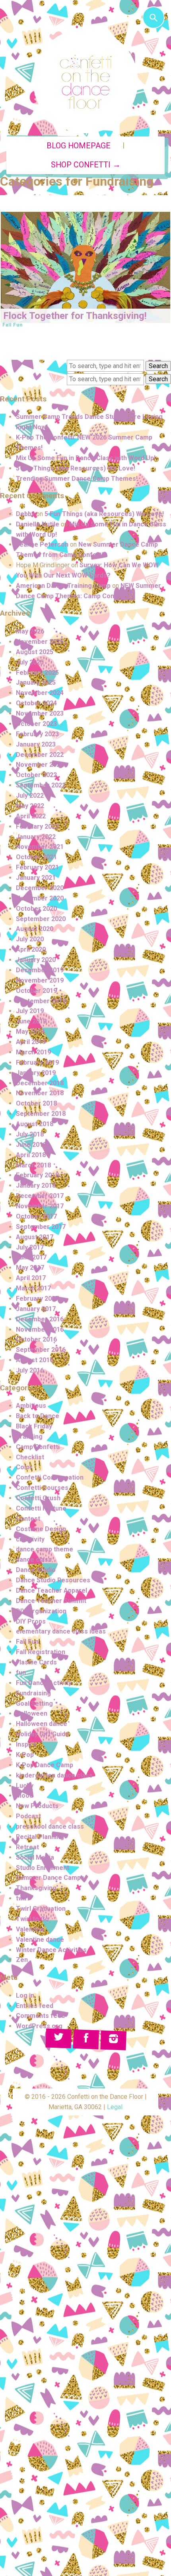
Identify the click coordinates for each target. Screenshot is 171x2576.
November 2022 (40, 765)
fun (21, 1673)
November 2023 (40, 713)
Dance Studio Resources (53, 1580)
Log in (25, 1995)
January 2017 (36, 1309)
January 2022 (36, 837)
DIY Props (31, 1621)
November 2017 (40, 1206)
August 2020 (35, 929)
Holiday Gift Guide (43, 1734)
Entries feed (35, 2006)
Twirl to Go (32, 1919)
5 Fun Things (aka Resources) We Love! (76, 468)
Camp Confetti (38, 1447)
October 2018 (36, 1103)
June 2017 (31, 1257)
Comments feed (40, 2016)
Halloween (32, 1713)
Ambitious (31, 1406)
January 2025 (36, 682)
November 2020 (40, 898)
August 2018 (35, 1124)
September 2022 (41, 785)
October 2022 (36, 775)
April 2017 (31, 1278)
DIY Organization (41, 1611)
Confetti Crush (38, 1498)
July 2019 (30, 1011)
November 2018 (40, 1093)
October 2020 (36, 909)
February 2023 (37, 734)
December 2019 (40, 970)
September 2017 (41, 1227)
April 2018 (31, 1155)
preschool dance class (50, 1826)
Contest (28, 1519)
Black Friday (34, 1426)
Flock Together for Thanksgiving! (75, 316)
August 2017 (35, 1237)
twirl (22, 1898)
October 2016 (36, 1339)
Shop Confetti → (86, 165)
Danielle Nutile (38, 524)
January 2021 (36, 878)
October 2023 (36, 724)
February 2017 (37, 1299)
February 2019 (37, 1062)
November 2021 (40, 847)
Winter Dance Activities (51, 1950)
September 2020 (41, 919)
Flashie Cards (36, 1662)
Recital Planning (40, 1837)
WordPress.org (39, 2026)
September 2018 (41, 1114)
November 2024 (40, 693)
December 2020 (40, 888)
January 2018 (36, 1185)
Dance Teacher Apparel (51, 1590)
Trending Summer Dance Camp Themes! (77, 479)
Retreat (27, 1847)
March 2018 (33, 1165)
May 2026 (30, 631)
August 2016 (35, 1360)
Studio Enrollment (43, 1868)
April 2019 (31, 1042)
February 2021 (37, 867)
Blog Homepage (79, 146)
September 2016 (41, 1350)
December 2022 (40, 755)
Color (24, 1467)
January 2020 (36, 960)
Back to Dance (38, 1416)
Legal (115, 2107)
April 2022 (31, 816)
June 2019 (31, 1021)
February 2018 (37, 1175)
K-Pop (25, 1755)
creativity (30, 1539)
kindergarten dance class (54, 1775)
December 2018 (40, 1083)
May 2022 (30, 806)
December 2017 (40, 1196)
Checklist (30, 1457)
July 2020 (30, 939)
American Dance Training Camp (63, 586)
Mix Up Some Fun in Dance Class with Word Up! (86, 458)
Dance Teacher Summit (51, 1601)
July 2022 (30, 796)
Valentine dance (40, 1940)
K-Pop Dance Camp (45, 1765)
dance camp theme (45, 1549)
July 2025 (30, 662)
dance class (34, 1560)
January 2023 (36, 744)
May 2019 (30, 1032)
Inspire (26, 1744)
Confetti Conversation (50, 1477)
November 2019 (40, 980)
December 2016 (40, 1319)
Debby (25, 514)
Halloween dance (42, 1724)
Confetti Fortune (41, 1508)
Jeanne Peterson (42, 544)
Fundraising (33, 1693)
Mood (24, 1796)
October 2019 (36, 991)
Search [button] (158, 366)
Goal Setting (34, 1704)
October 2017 (36, 1216)
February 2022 (37, 826)
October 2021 (36, 857)
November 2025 (40, 642)
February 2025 (37, 673)
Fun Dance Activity (44, 1683)
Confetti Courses (42, 1488)
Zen (22, 1960)
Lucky (25, 1786)
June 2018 (31, 1145)
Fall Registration (41, 1652)
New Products (37, 1806)
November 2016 (40, 1329)
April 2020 (31, 949)
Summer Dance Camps (50, 1878)
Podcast (28, 1816)
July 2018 (30, 1134)
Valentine (30, 1929)
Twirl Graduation (41, 1909)
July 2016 (30, 1370)
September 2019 (41, 1001)
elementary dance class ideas (61, 1631)
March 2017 (33, 1288)
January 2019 (36, 1073)
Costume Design (41, 1529)
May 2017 (30, 1268)
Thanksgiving (36, 1888)
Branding (29, 1437)
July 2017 (30, 1247)
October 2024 (36, 703)
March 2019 (33, 1052)
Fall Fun (13, 325)
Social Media (35, 1857)
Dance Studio (36, 1570)
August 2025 (35, 652)
